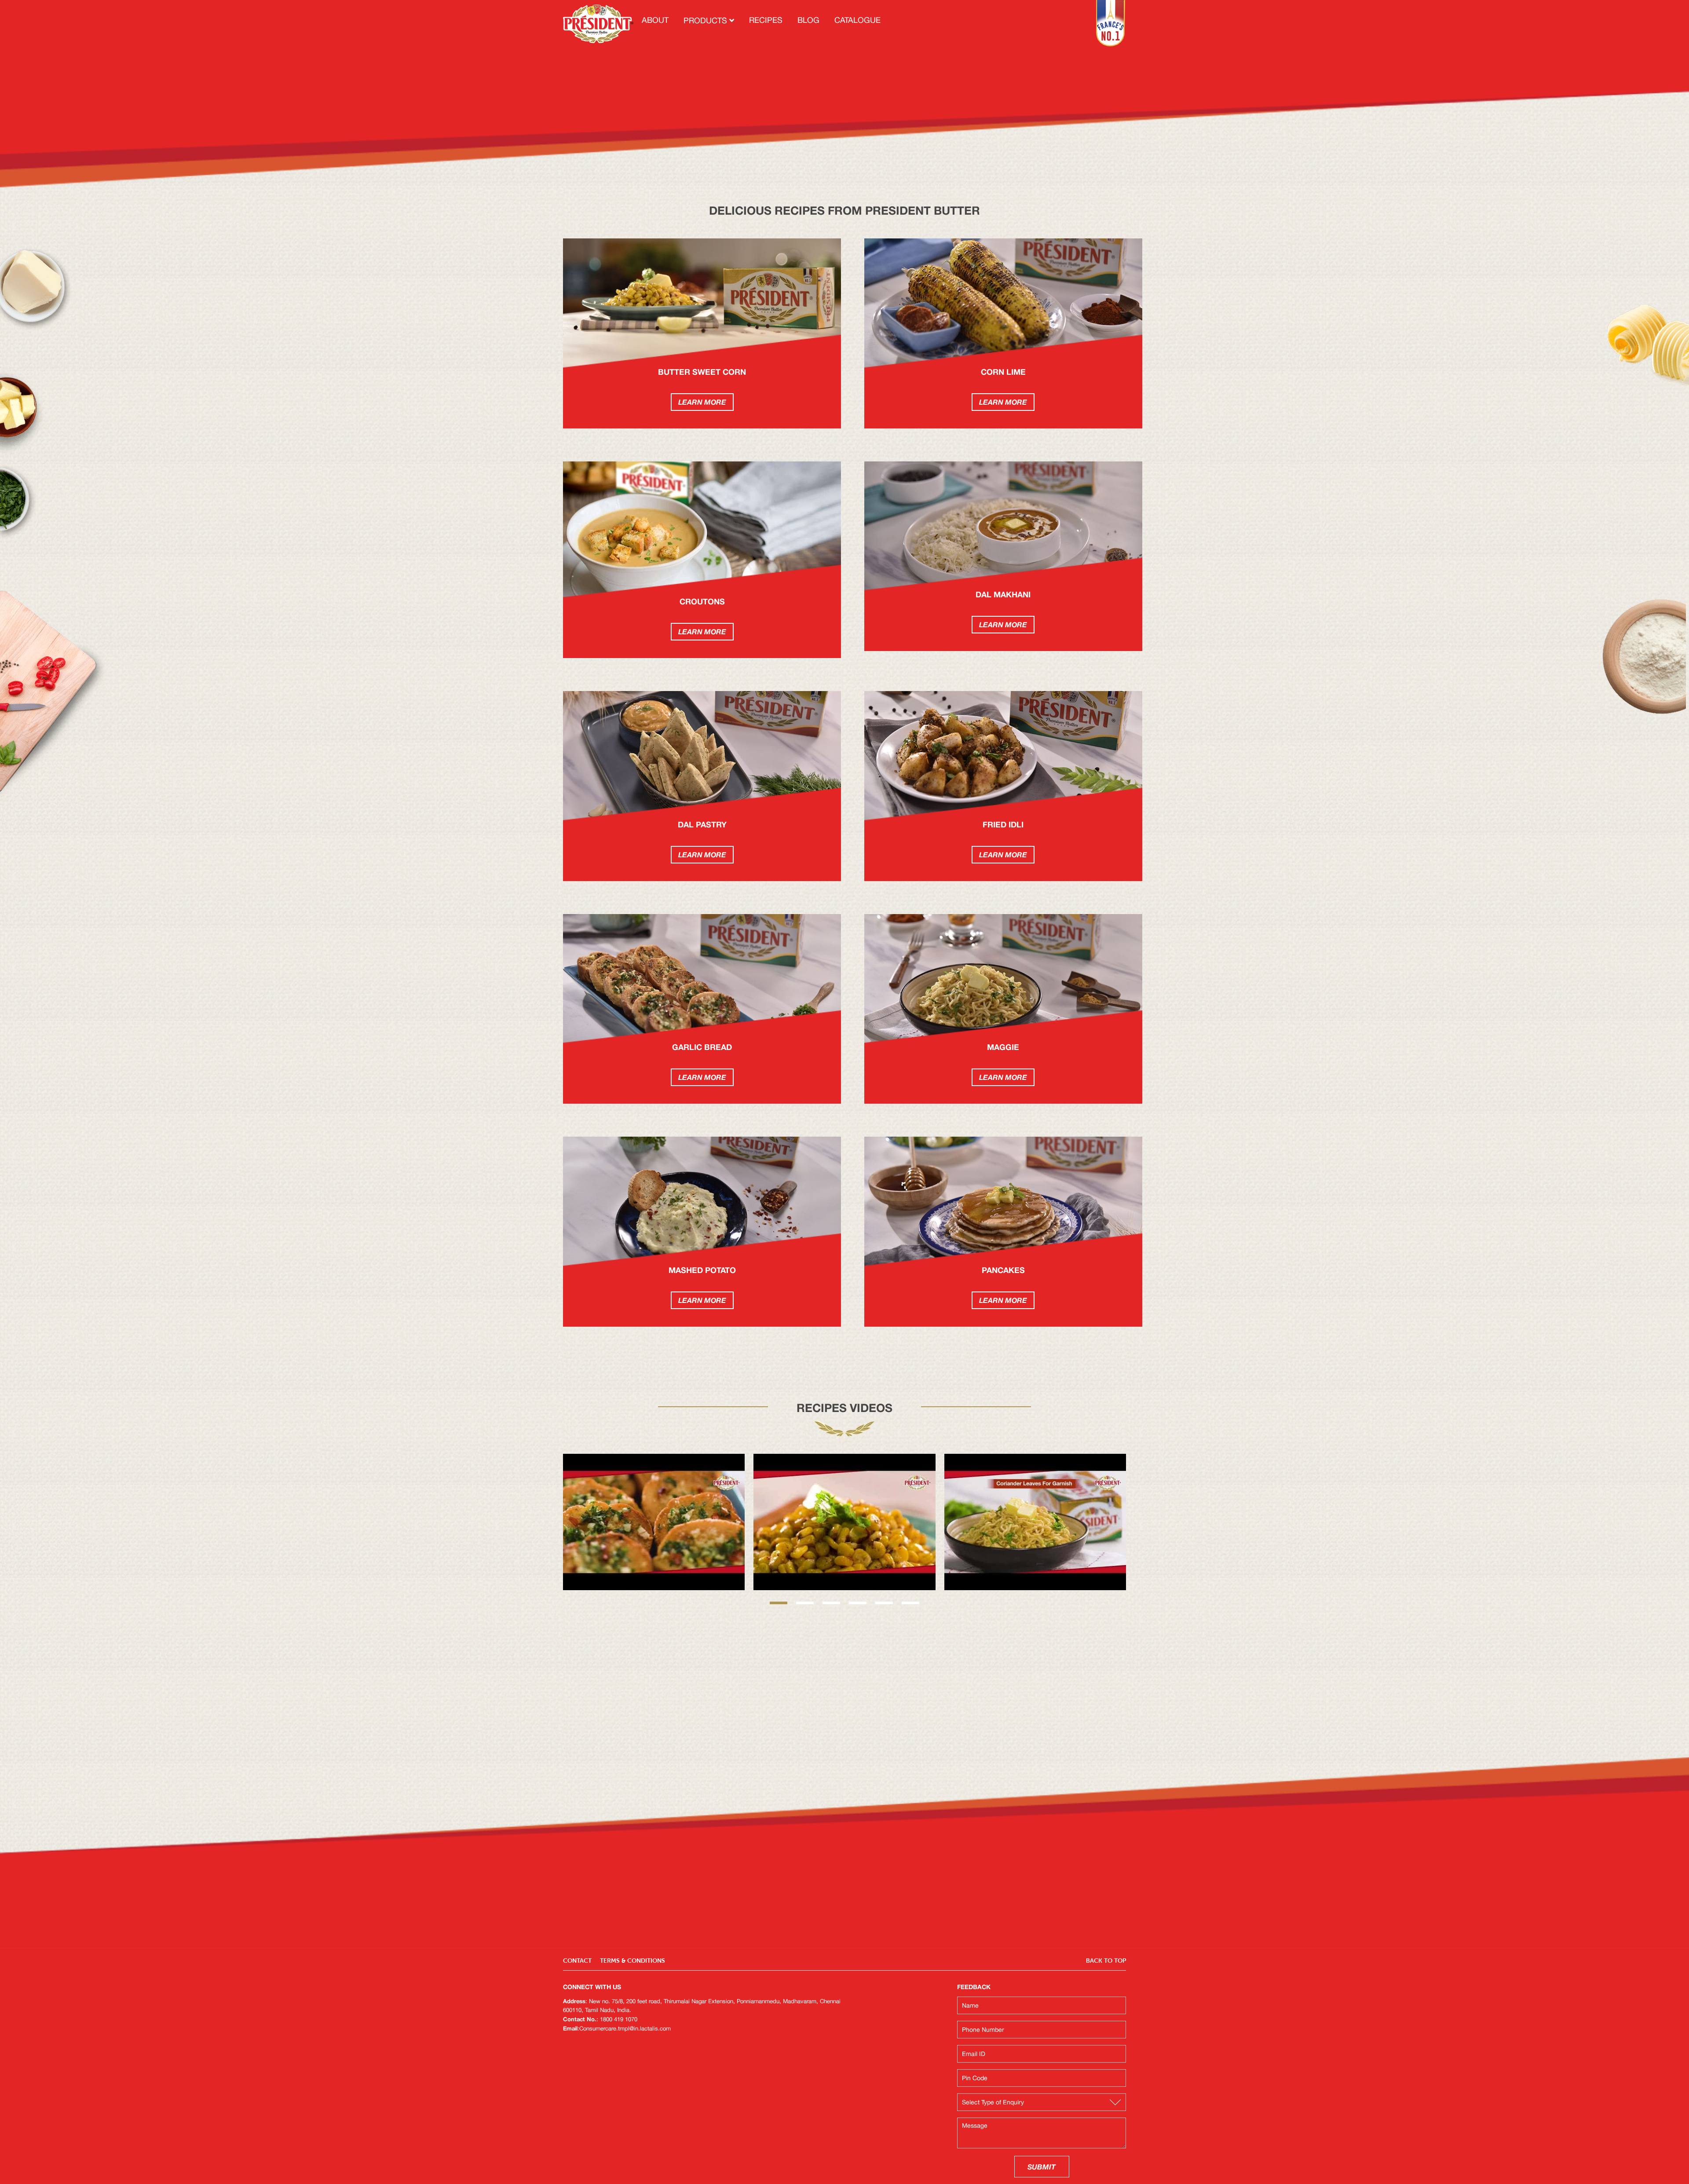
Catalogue (857, 20)
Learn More (702, 402)
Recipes (766, 20)
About (655, 20)
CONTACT (577, 1961)
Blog (808, 20)
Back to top (1106, 1961)
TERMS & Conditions (632, 1961)
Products (706, 21)
